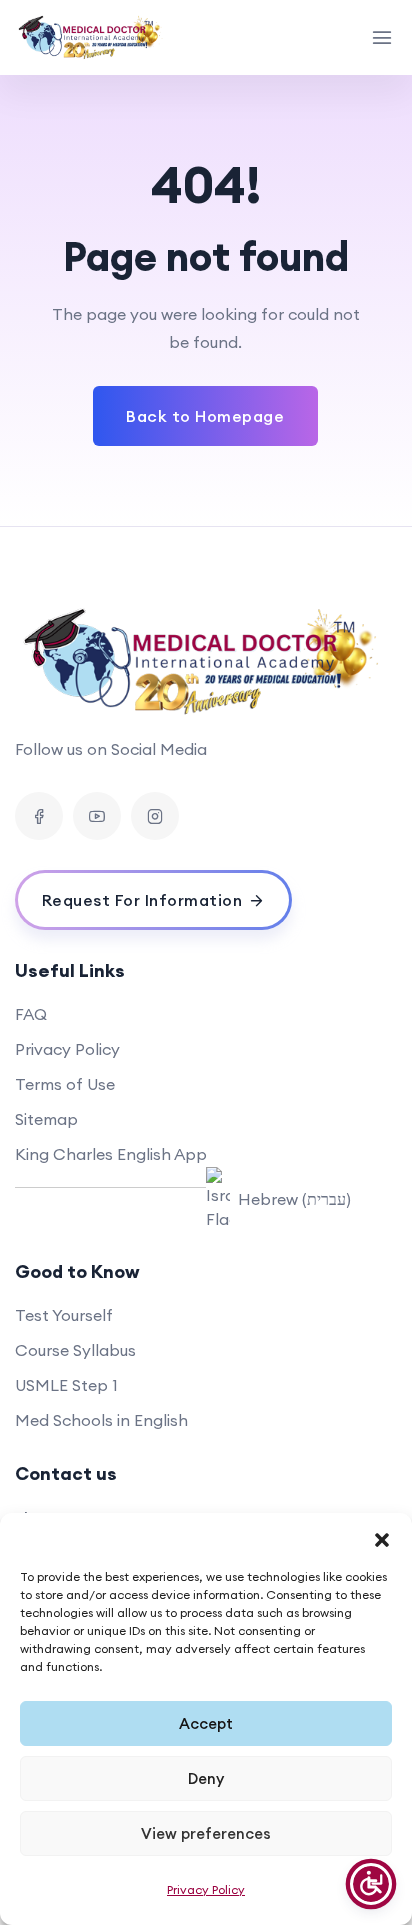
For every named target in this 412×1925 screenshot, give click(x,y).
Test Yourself (64, 1315)
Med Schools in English (101, 1420)
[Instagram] (155, 816)
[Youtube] (97, 816)
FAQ (31, 1014)
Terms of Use (65, 1084)
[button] (382, 1538)
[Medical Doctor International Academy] (91, 37)
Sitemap (46, 1119)
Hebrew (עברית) (294, 1199)
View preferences (206, 1833)
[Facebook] (39, 816)
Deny (206, 1778)
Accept (206, 1723)
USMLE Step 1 (66, 1385)
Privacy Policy (206, 1889)
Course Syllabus (75, 1350)
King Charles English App (111, 1154)
